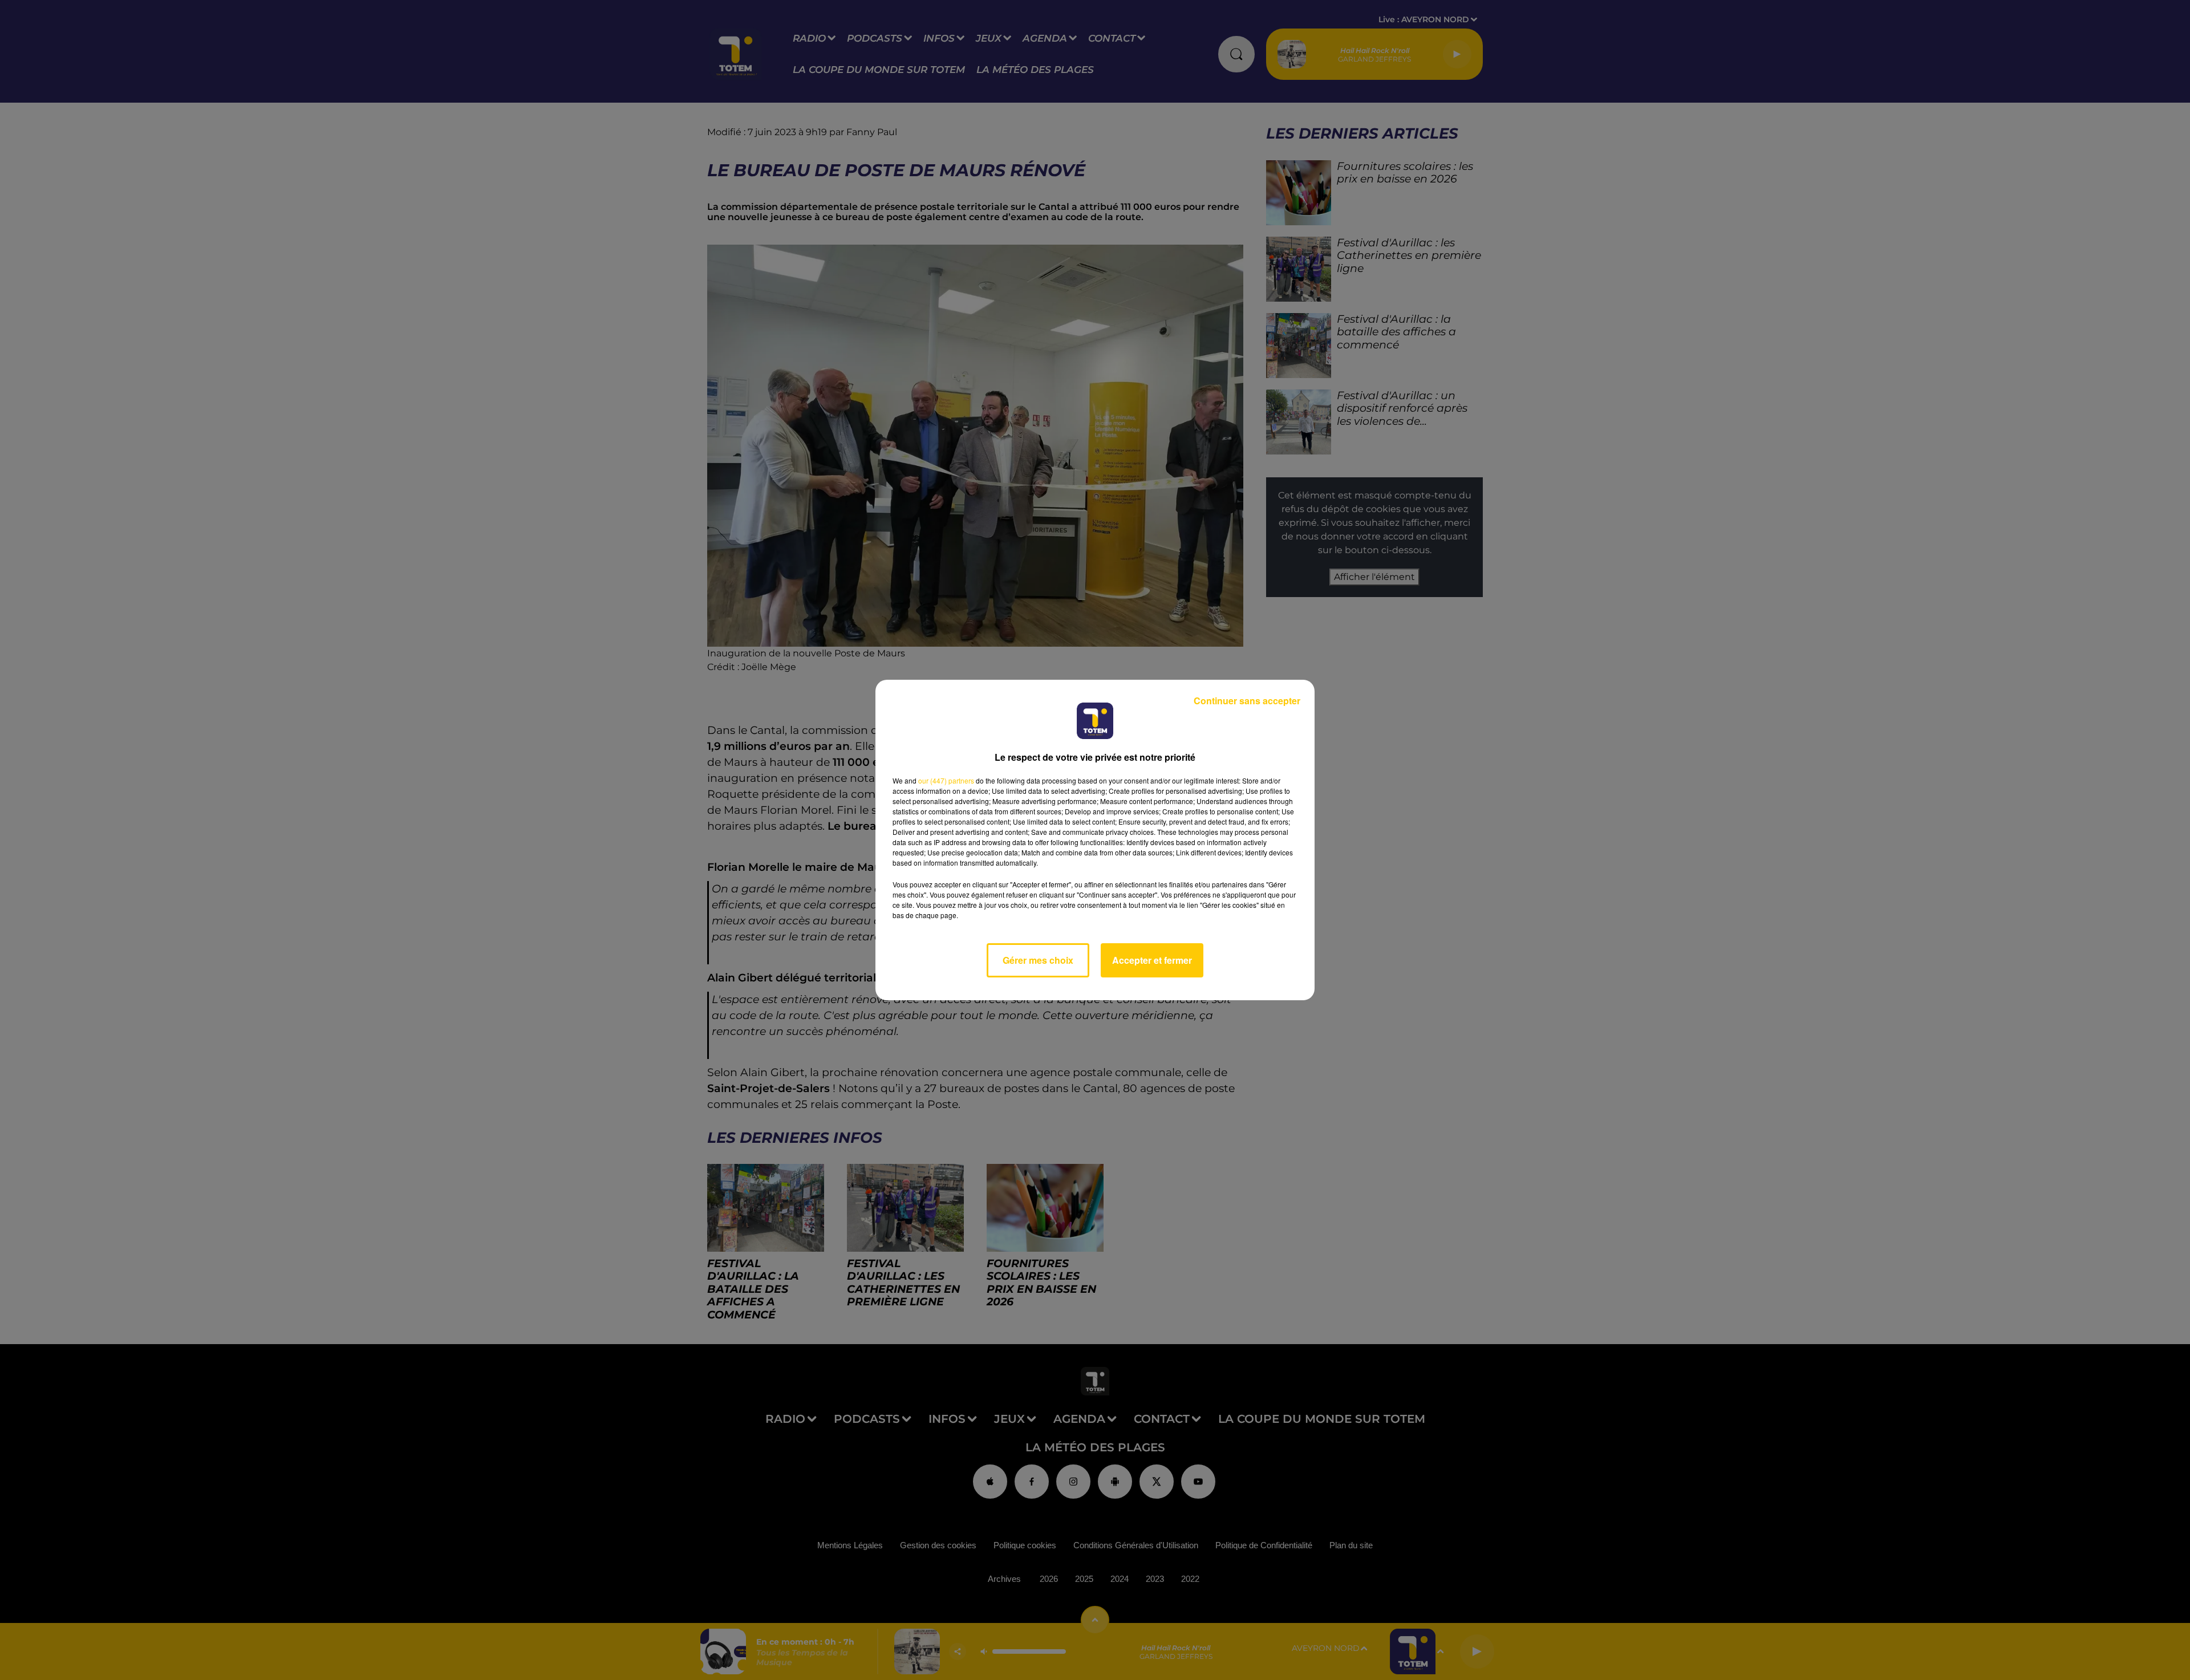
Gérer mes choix (1038, 960)
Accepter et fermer (1152, 960)
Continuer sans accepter (1247, 701)
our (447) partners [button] (946, 780)
